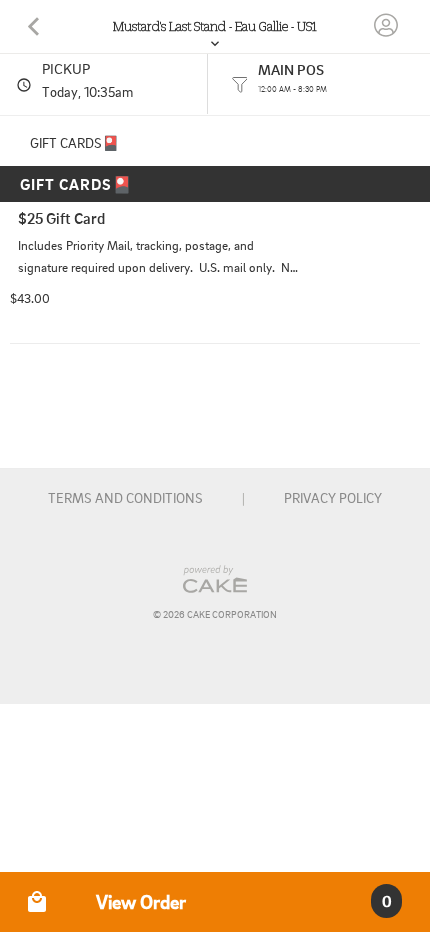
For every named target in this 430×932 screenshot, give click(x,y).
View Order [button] (141, 902)
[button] (37, 902)
